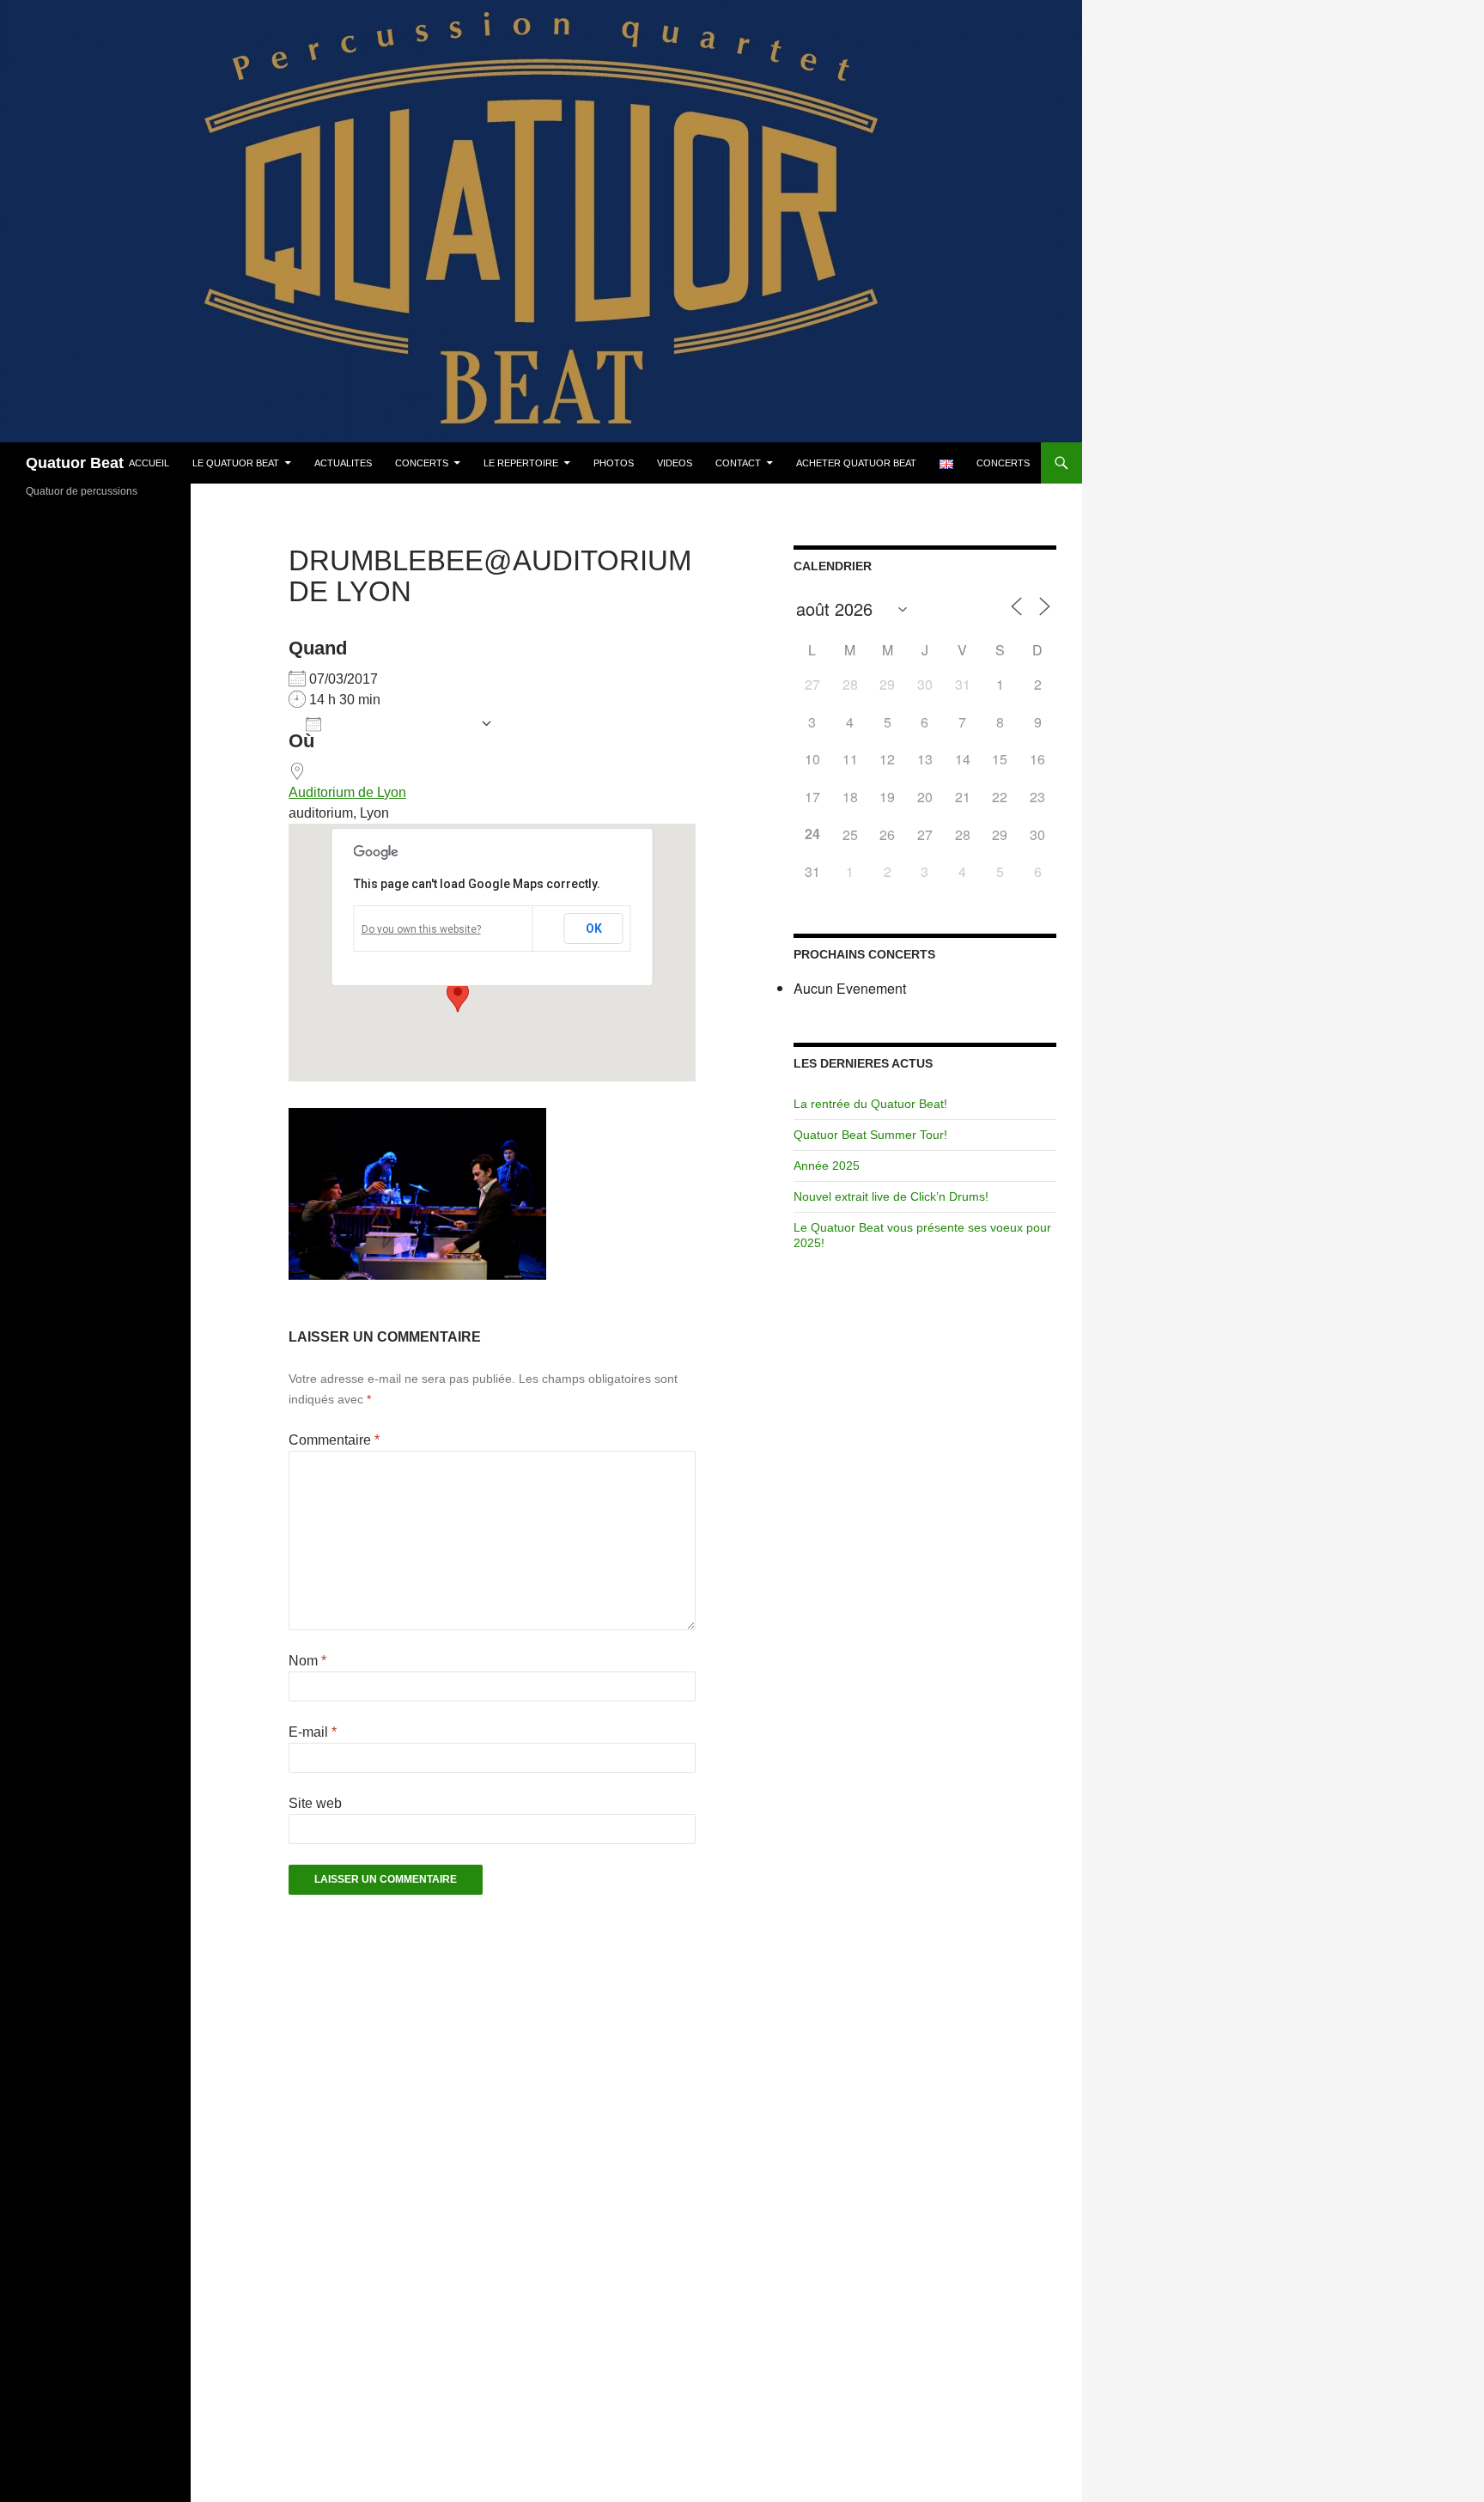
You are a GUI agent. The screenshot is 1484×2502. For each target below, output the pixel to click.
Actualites (343, 463)
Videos (675, 463)
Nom (307, 1661)
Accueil (149, 463)
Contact (738, 463)
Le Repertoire (521, 463)
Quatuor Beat (75, 463)
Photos (614, 463)
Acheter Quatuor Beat (856, 463)
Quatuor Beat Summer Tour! (870, 1135)
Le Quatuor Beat (236, 463)
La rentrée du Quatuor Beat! (870, 1104)
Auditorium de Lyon (347, 792)
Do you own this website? (421, 929)
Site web (315, 1803)
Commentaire (334, 1440)
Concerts (422, 463)
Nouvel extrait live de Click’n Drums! (891, 1196)
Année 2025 (827, 1166)
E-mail (313, 1732)
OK (594, 928)
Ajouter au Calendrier (401, 725)
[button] (458, 996)
